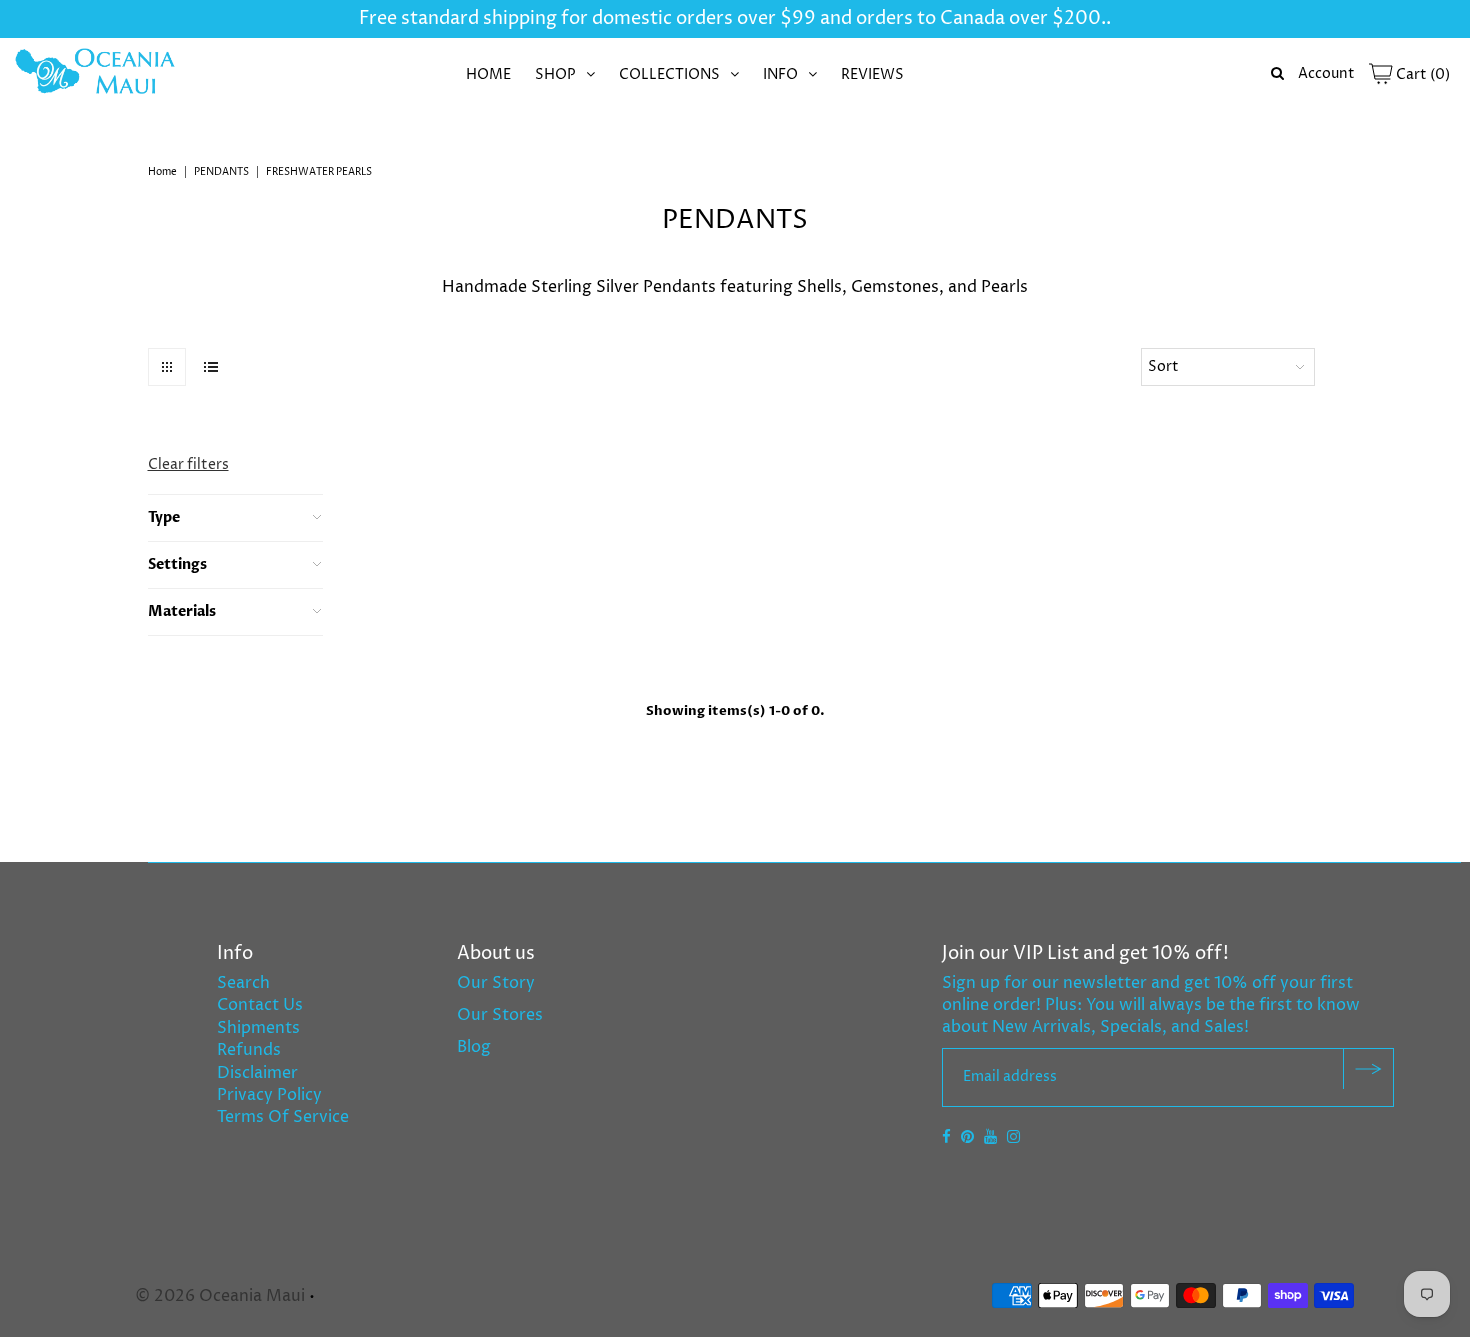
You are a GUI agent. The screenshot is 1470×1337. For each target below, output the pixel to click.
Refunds (249, 1050)
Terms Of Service (283, 1117)
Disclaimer (257, 1073)
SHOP (555, 74)
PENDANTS (221, 172)
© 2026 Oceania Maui (220, 1296)
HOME (488, 74)
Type (164, 517)
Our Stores (500, 1015)
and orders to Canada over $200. (961, 18)
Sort (1163, 366)
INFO (780, 74)
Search (243, 983)
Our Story (496, 983)
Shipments (258, 1028)
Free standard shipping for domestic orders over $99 (587, 18)
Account (1326, 73)
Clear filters (188, 464)
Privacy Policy (269, 1095)
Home (162, 172)
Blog (474, 1047)
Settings (177, 564)
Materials (182, 611)
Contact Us (260, 1005)
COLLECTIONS (669, 74)
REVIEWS (872, 74)
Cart (1421, 74)
